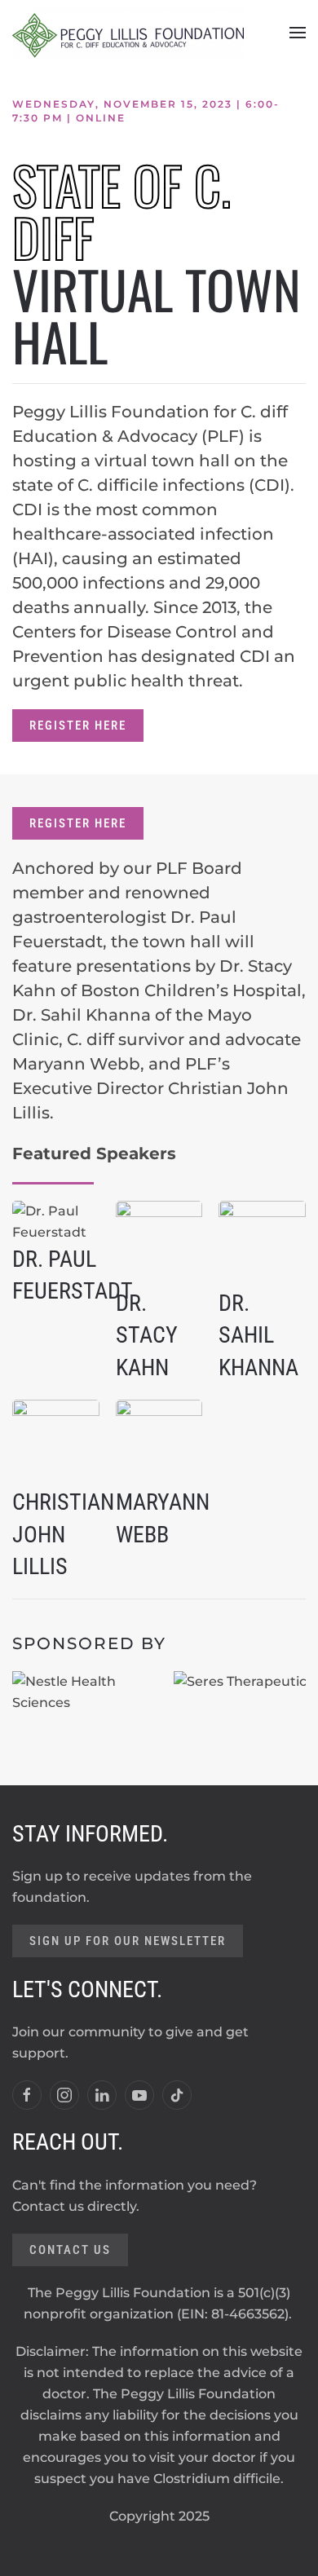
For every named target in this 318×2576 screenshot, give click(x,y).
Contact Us (70, 2250)
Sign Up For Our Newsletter (128, 1941)
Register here (78, 726)
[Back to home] (128, 33)
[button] (298, 33)
